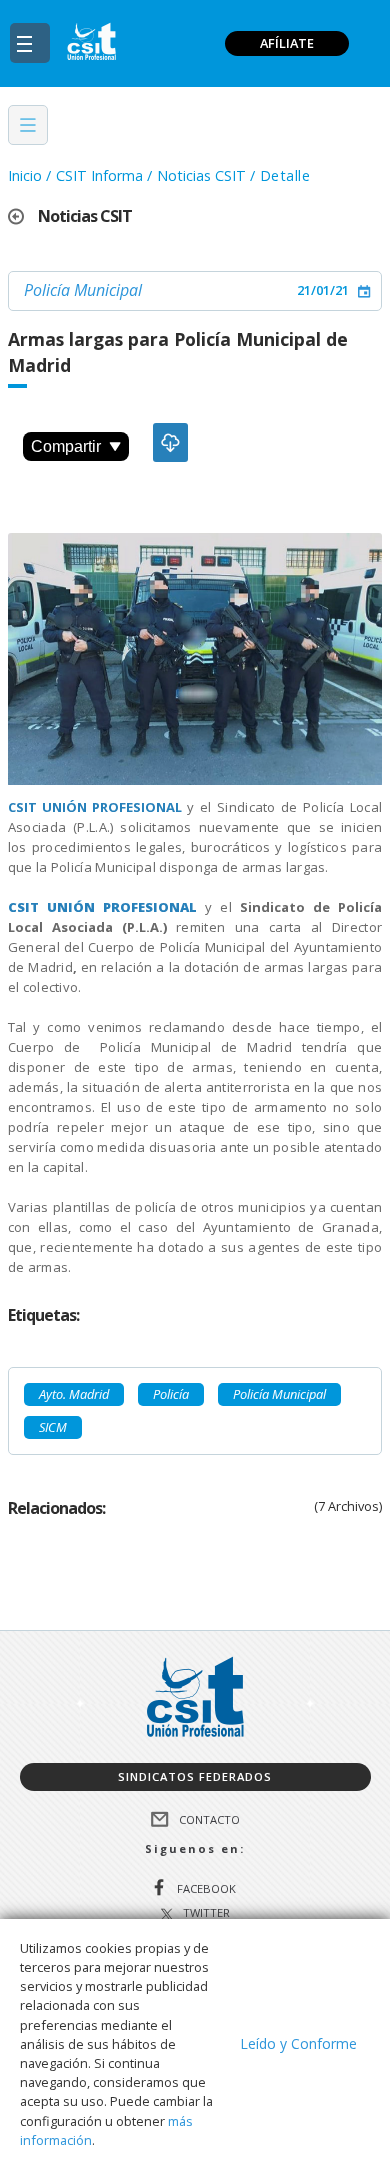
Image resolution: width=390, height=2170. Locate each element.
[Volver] (23, 216)
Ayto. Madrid (74, 1394)
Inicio (25, 175)
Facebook (206, 1888)
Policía (171, 1394)
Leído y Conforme (298, 2043)
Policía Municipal (83, 290)
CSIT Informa (99, 175)
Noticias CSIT (201, 175)
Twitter (206, 1913)
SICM (53, 1427)
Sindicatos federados (195, 1776)
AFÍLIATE (287, 43)
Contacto (209, 1818)
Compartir (66, 446)
